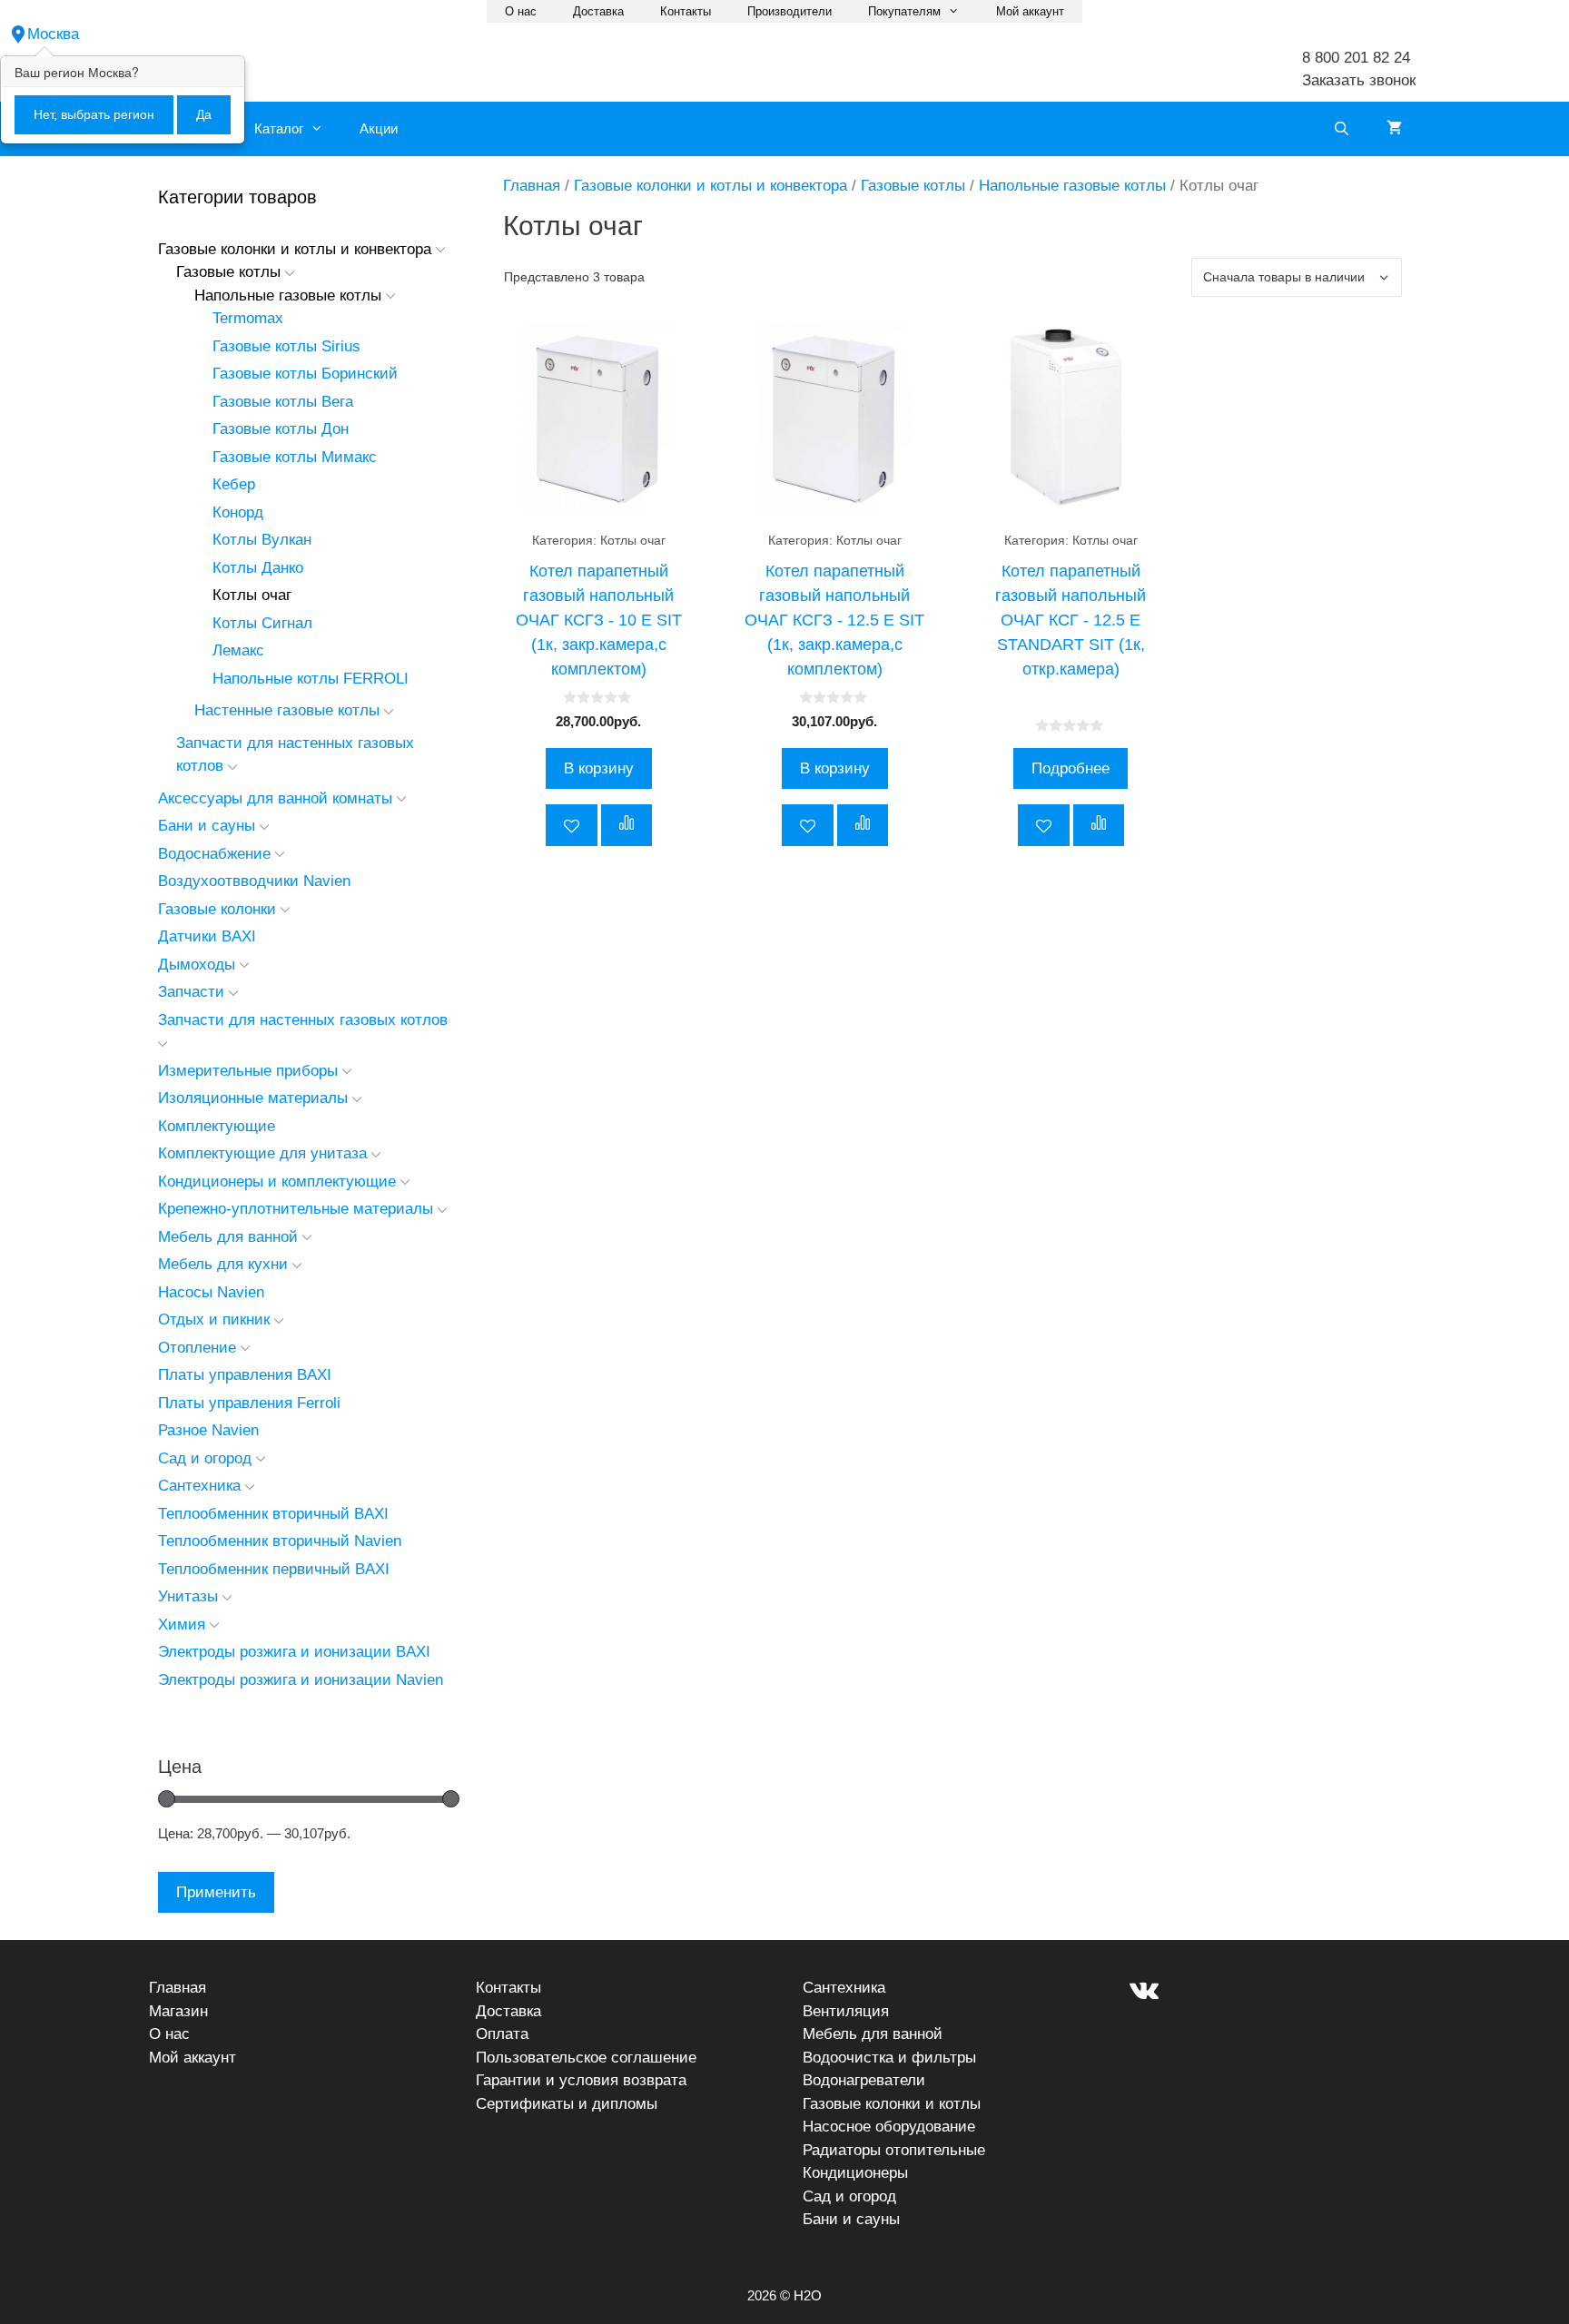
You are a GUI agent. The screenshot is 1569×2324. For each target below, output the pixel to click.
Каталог (279, 128)
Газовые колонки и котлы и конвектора (710, 186)
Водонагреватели (864, 2080)
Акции (379, 128)
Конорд (238, 512)
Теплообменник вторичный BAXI (273, 1514)
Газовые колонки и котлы (892, 2104)
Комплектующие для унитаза (262, 1153)
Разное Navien (208, 1430)
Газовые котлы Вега (283, 402)
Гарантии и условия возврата (581, 2080)
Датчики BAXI (207, 936)
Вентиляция (846, 2011)
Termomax (248, 318)
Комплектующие (217, 1126)
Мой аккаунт (1030, 11)
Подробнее (1071, 768)
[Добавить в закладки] (572, 825)
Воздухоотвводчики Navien (254, 881)
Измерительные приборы (248, 1071)
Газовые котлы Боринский (305, 374)
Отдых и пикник (214, 1320)
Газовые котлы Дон (281, 429)
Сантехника (199, 1486)
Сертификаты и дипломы (567, 2104)
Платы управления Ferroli (249, 1403)
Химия (182, 1625)
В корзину (599, 768)
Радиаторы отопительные (894, 2150)
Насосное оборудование (889, 2127)
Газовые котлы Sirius (286, 346)
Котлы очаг (252, 595)
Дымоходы (197, 965)
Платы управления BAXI (245, 1375)
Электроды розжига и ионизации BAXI (294, 1652)
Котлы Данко (258, 568)
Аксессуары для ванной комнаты (275, 798)
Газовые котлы (913, 186)
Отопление (197, 1348)
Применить (216, 1892)
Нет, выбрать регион (94, 114)
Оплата (502, 2034)
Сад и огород (205, 1458)
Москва (53, 34)
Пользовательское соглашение (586, 2058)
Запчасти (191, 992)
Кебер (234, 484)
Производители (789, 11)
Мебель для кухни (223, 1264)
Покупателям (904, 11)
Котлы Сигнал (262, 623)
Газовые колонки (217, 909)
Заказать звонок (1359, 80)
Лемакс (238, 650)
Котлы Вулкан (262, 540)
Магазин (178, 2011)
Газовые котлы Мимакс (295, 457)
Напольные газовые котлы (1072, 186)
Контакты (686, 11)
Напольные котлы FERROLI (311, 679)
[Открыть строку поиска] (1342, 129)
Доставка (598, 11)
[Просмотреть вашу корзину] (1394, 129)
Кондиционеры (855, 2173)
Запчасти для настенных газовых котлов (303, 1020)
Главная (532, 186)
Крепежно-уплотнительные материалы (296, 1209)
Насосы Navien (211, 1292)
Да (204, 114)
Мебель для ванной (228, 1237)
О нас (521, 11)
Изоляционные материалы (253, 1098)
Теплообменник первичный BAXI (274, 1569)
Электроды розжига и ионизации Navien (301, 1680)
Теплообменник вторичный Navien (280, 1541)
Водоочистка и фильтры (889, 2058)
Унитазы (188, 1596)
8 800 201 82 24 (1356, 58)
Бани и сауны (207, 826)
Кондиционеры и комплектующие (277, 1182)
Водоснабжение (214, 854)
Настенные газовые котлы (287, 710)
